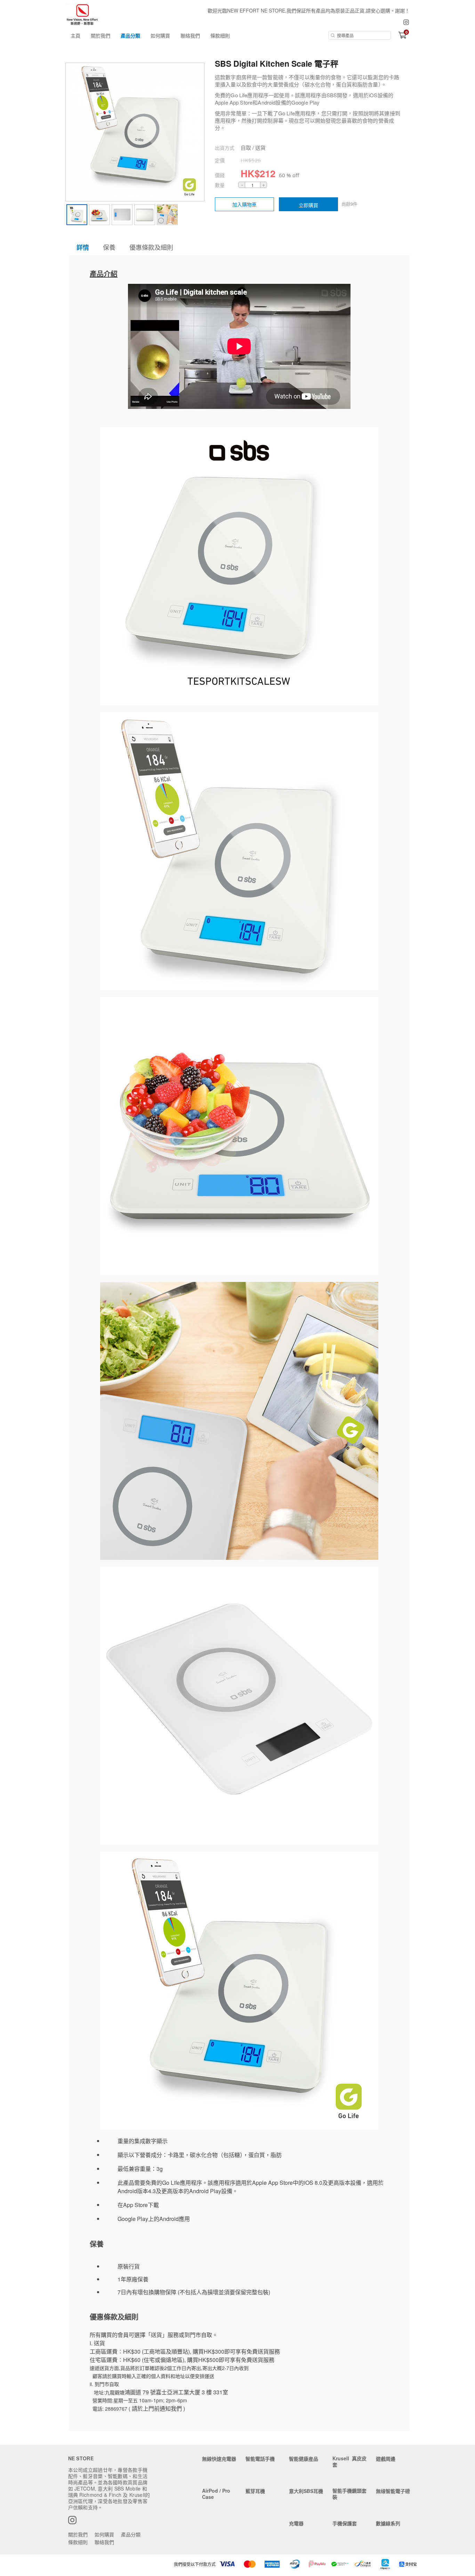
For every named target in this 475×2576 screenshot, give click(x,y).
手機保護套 (345, 2523)
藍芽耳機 (255, 2491)
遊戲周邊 (386, 2459)
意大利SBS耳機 (306, 2491)
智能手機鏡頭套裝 (349, 2494)
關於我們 (100, 35)
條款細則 (220, 35)
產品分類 (130, 35)
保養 (109, 247)
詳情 (83, 247)
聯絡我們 (190, 35)
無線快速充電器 (219, 2459)
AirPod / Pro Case (216, 2494)
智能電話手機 (260, 2459)
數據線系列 (388, 2523)
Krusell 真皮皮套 (349, 2461)
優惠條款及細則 (151, 247)
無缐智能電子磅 (393, 2491)
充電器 (296, 2523)
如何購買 (160, 35)
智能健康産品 (304, 2459)
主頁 (75, 35)
